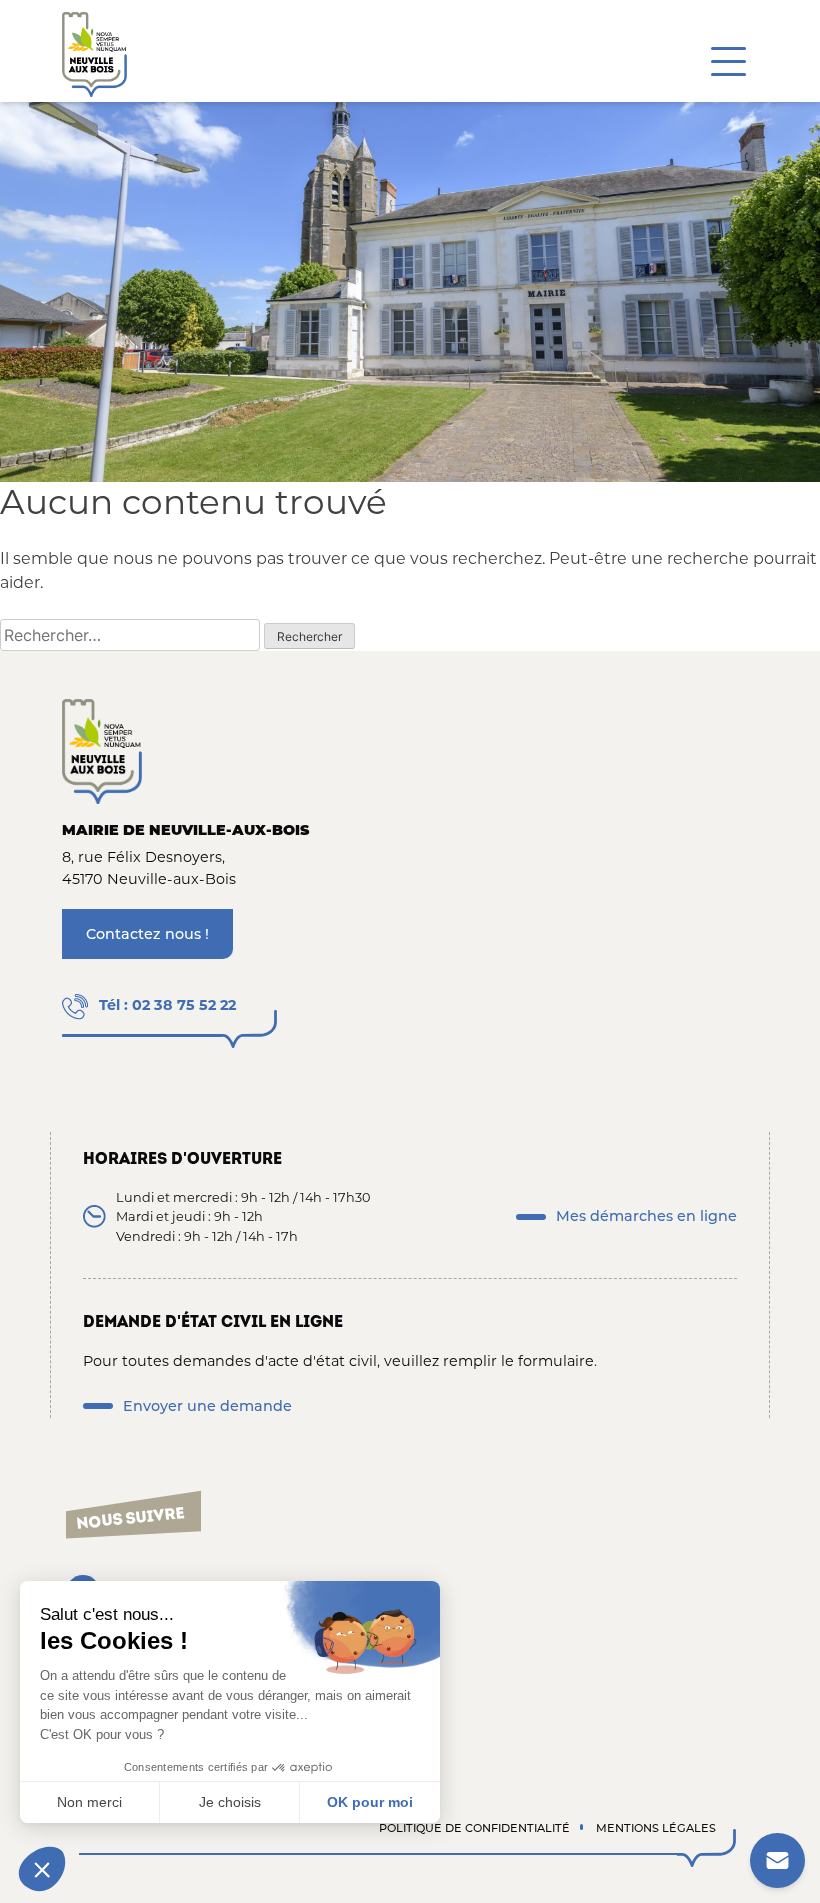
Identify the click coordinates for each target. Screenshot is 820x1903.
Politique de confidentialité (474, 1828)
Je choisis (230, 1802)
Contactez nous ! (147, 934)
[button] (42, 1869)
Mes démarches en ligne (646, 1216)
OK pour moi (370, 1802)
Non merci (89, 1802)
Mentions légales (656, 1828)
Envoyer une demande (207, 1406)
